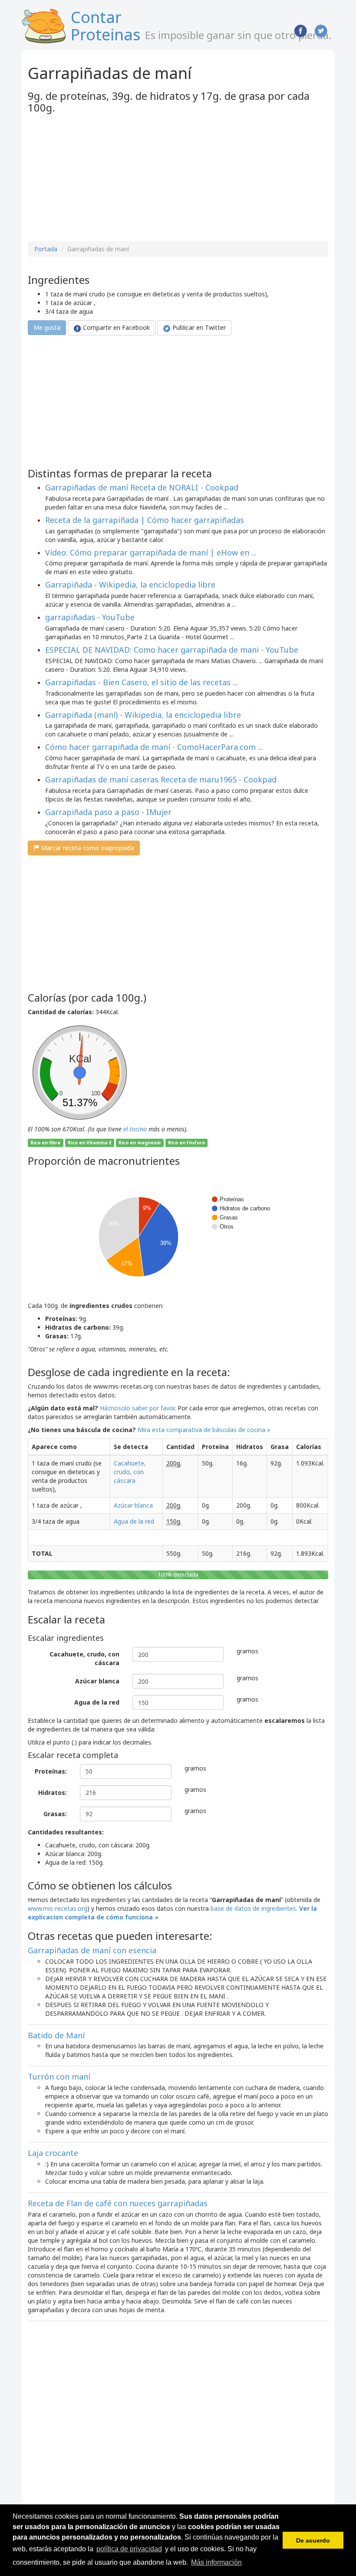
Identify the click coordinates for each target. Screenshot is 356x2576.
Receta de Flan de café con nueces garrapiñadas (118, 2203)
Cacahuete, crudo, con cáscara (130, 1472)
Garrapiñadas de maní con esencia (92, 1950)
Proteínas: (51, 1771)
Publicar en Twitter (198, 327)
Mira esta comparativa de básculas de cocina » (204, 1430)
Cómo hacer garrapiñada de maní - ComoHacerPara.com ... (154, 747)
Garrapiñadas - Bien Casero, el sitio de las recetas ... (142, 682)
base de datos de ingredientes (253, 1908)
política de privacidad (129, 2549)
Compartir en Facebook (115, 327)
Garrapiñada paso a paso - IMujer (108, 812)
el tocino (135, 1129)
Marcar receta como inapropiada (87, 848)
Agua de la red (134, 1521)
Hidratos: (53, 1792)
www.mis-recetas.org (58, 1908)
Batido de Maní (56, 2035)
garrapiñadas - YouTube (90, 617)
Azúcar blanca (133, 1505)
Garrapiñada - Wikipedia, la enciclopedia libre (130, 585)
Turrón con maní (59, 2077)
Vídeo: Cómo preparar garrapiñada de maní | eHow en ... (151, 552)
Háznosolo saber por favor (137, 1408)
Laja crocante (53, 2153)
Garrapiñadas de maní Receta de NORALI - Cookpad (142, 487)
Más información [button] (216, 2562)
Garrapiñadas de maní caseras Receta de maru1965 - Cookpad (161, 779)
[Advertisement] (101, 178)
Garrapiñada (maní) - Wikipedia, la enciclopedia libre (143, 715)
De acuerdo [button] (313, 2540)
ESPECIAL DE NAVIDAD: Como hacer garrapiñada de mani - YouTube (172, 650)
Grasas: (55, 1814)
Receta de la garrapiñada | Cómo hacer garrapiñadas (145, 520)
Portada (46, 249)
